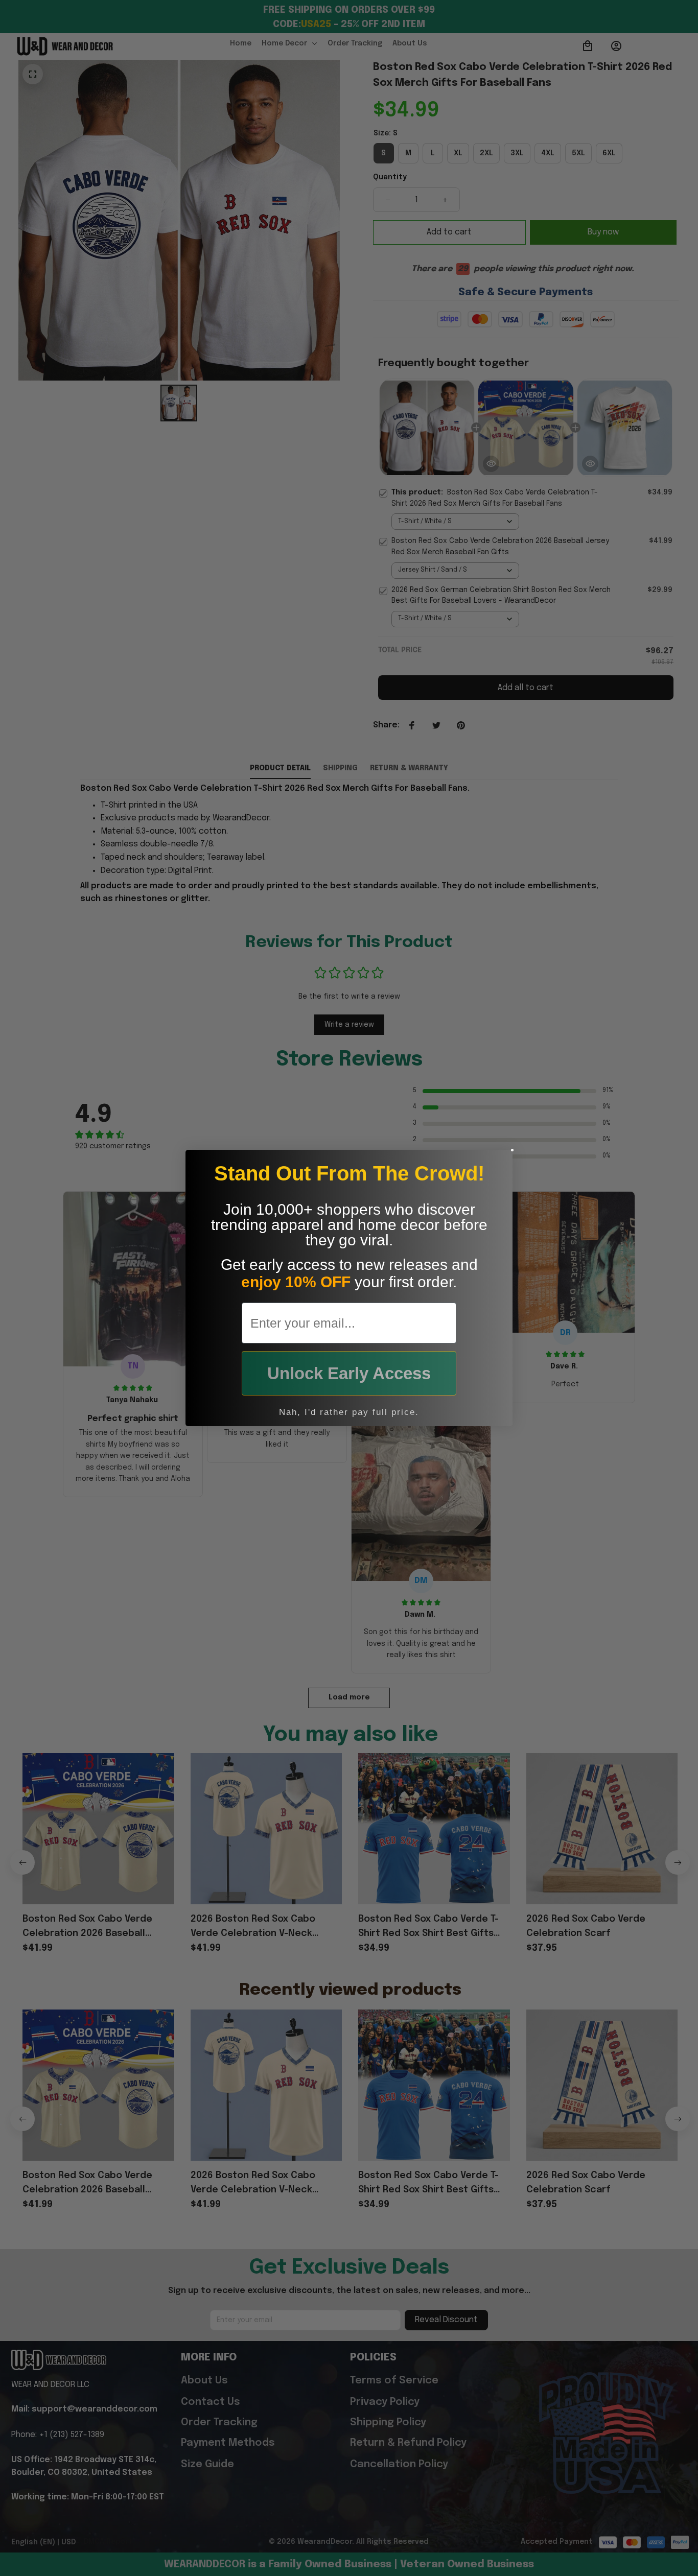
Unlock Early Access (349, 1373)
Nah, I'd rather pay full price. (349, 1412)
